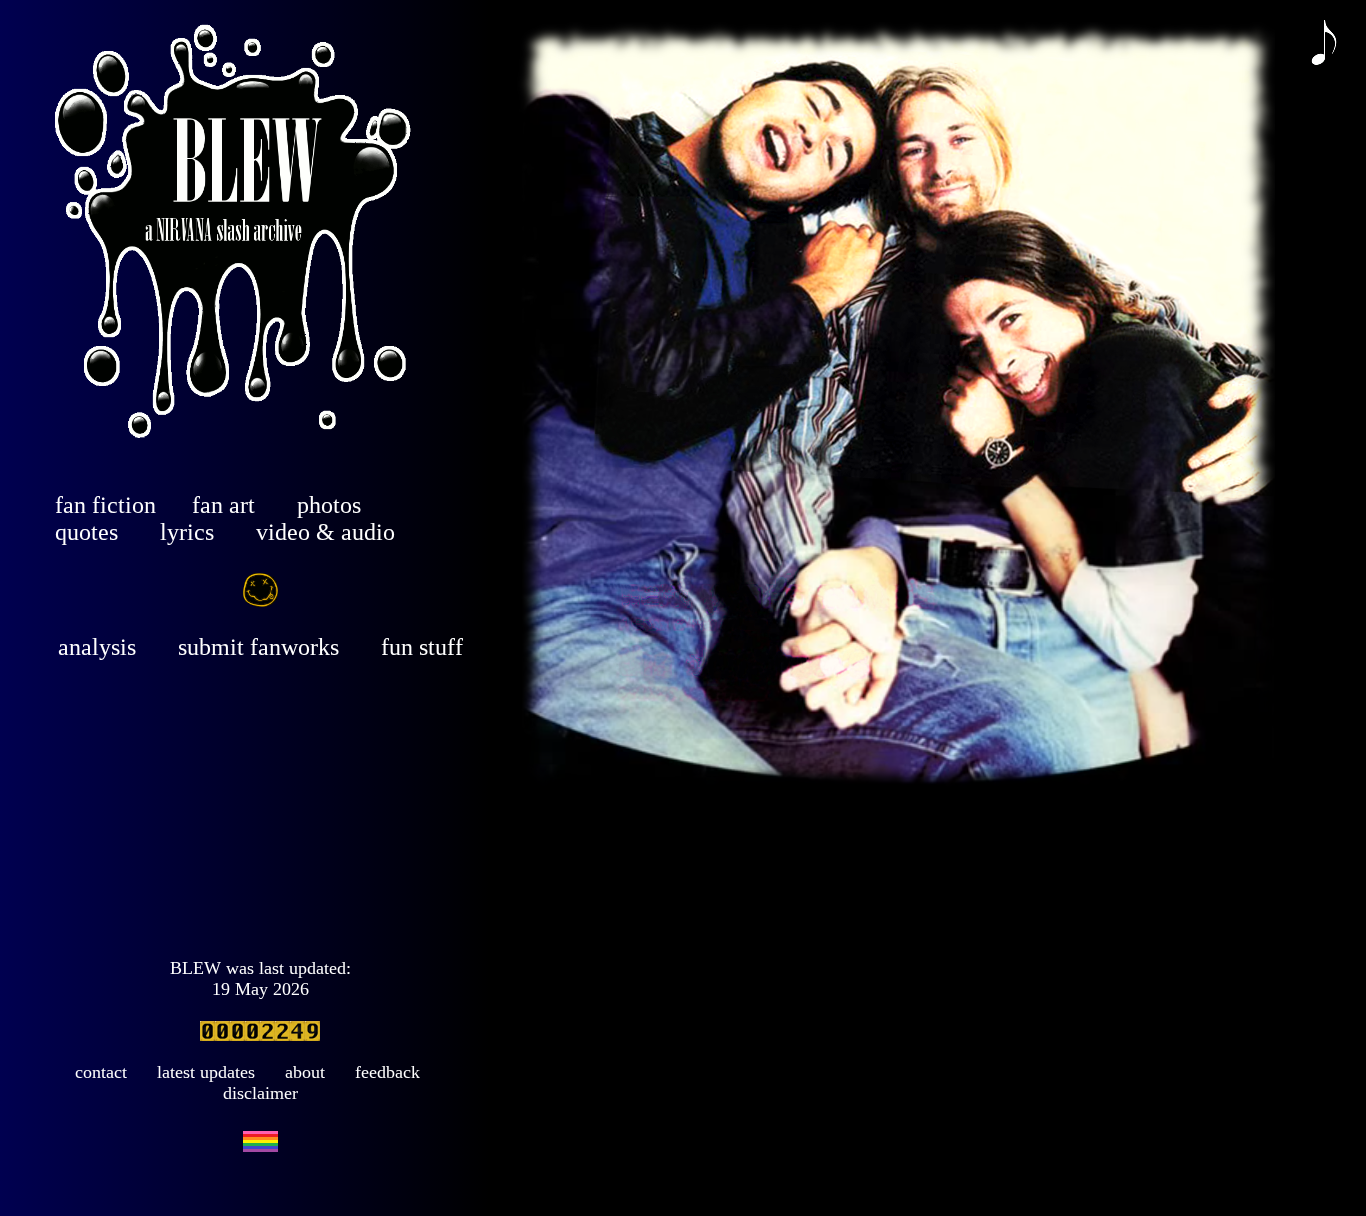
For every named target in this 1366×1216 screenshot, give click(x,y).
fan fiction (105, 505)
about (305, 1072)
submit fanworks (258, 647)
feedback (387, 1072)
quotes (86, 532)
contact (101, 1072)
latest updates (206, 1072)
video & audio (325, 532)
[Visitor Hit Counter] (260, 1035)
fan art (223, 505)
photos (329, 505)
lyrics (187, 532)
